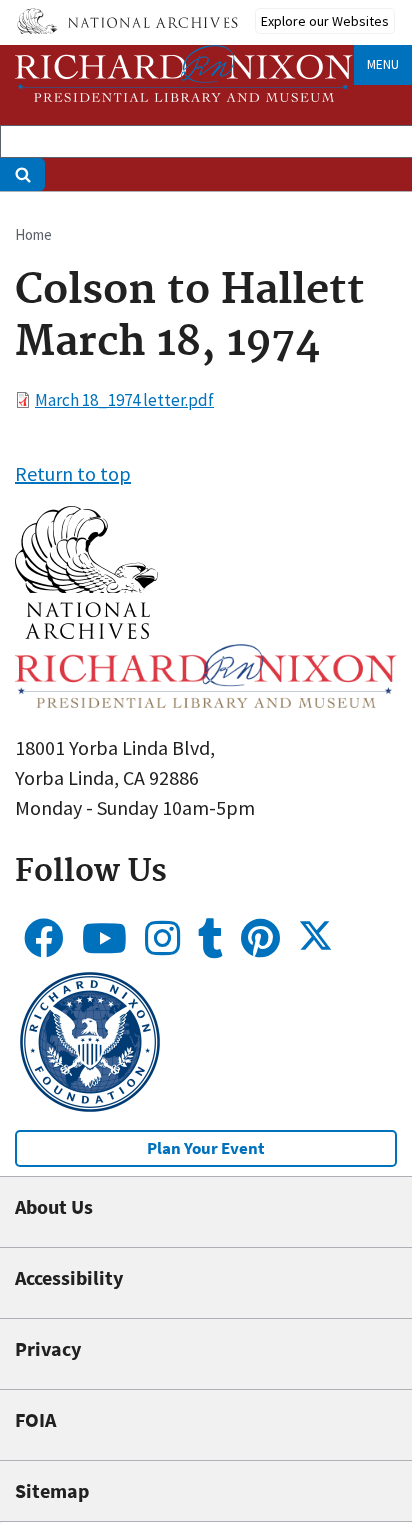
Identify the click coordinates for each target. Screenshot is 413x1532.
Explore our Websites (325, 21)
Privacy (48, 1348)
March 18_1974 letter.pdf (124, 400)
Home (33, 234)
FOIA (35, 1419)
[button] (86, 631)
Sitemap (52, 1490)
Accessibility (69, 1277)
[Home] (184, 73)
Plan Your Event (206, 1148)
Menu (383, 64)
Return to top (73, 473)
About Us (54, 1206)
